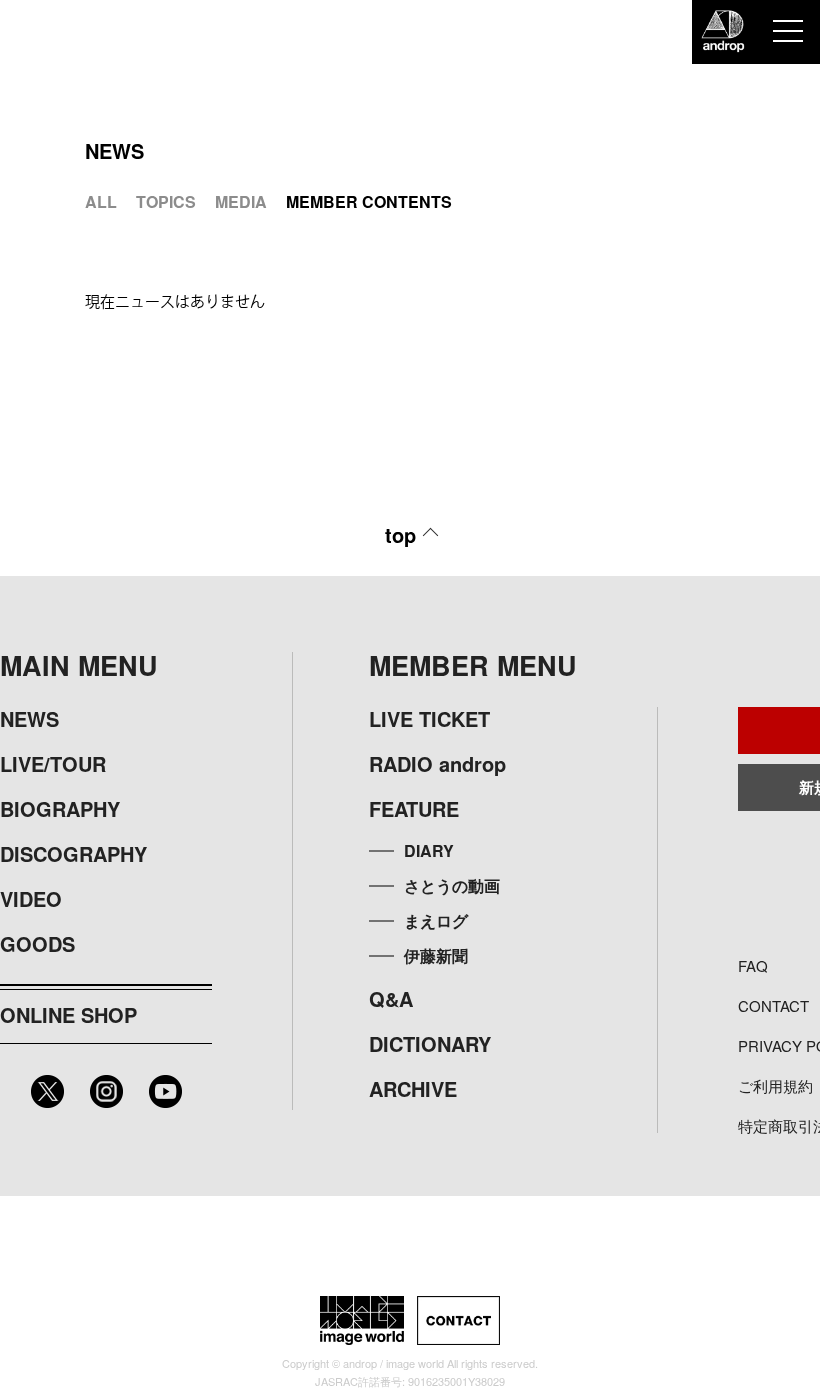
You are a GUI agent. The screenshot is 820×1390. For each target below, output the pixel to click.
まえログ (436, 920)
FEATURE (414, 808)
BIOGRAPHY (60, 808)
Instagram (106, 1091)
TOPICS (166, 201)
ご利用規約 (775, 1085)
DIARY (429, 850)
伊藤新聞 (436, 955)
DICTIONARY (430, 1043)
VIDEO (31, 898)
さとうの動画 (452, 885)
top (400, 534)
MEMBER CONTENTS (369, 201)
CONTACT (773, 1005)
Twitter (47, 1091)
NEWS (29, 718)
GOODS (37, 943)
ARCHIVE (413, 1088)
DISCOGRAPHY (73, 853)
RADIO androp (437, 763)
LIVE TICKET (429, 718)
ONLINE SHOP (68, 1014)
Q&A (391, 998)
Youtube (165, 1091)
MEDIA (241, 201)
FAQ (753, 965)
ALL (101, 201)
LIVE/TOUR (53, 763)
